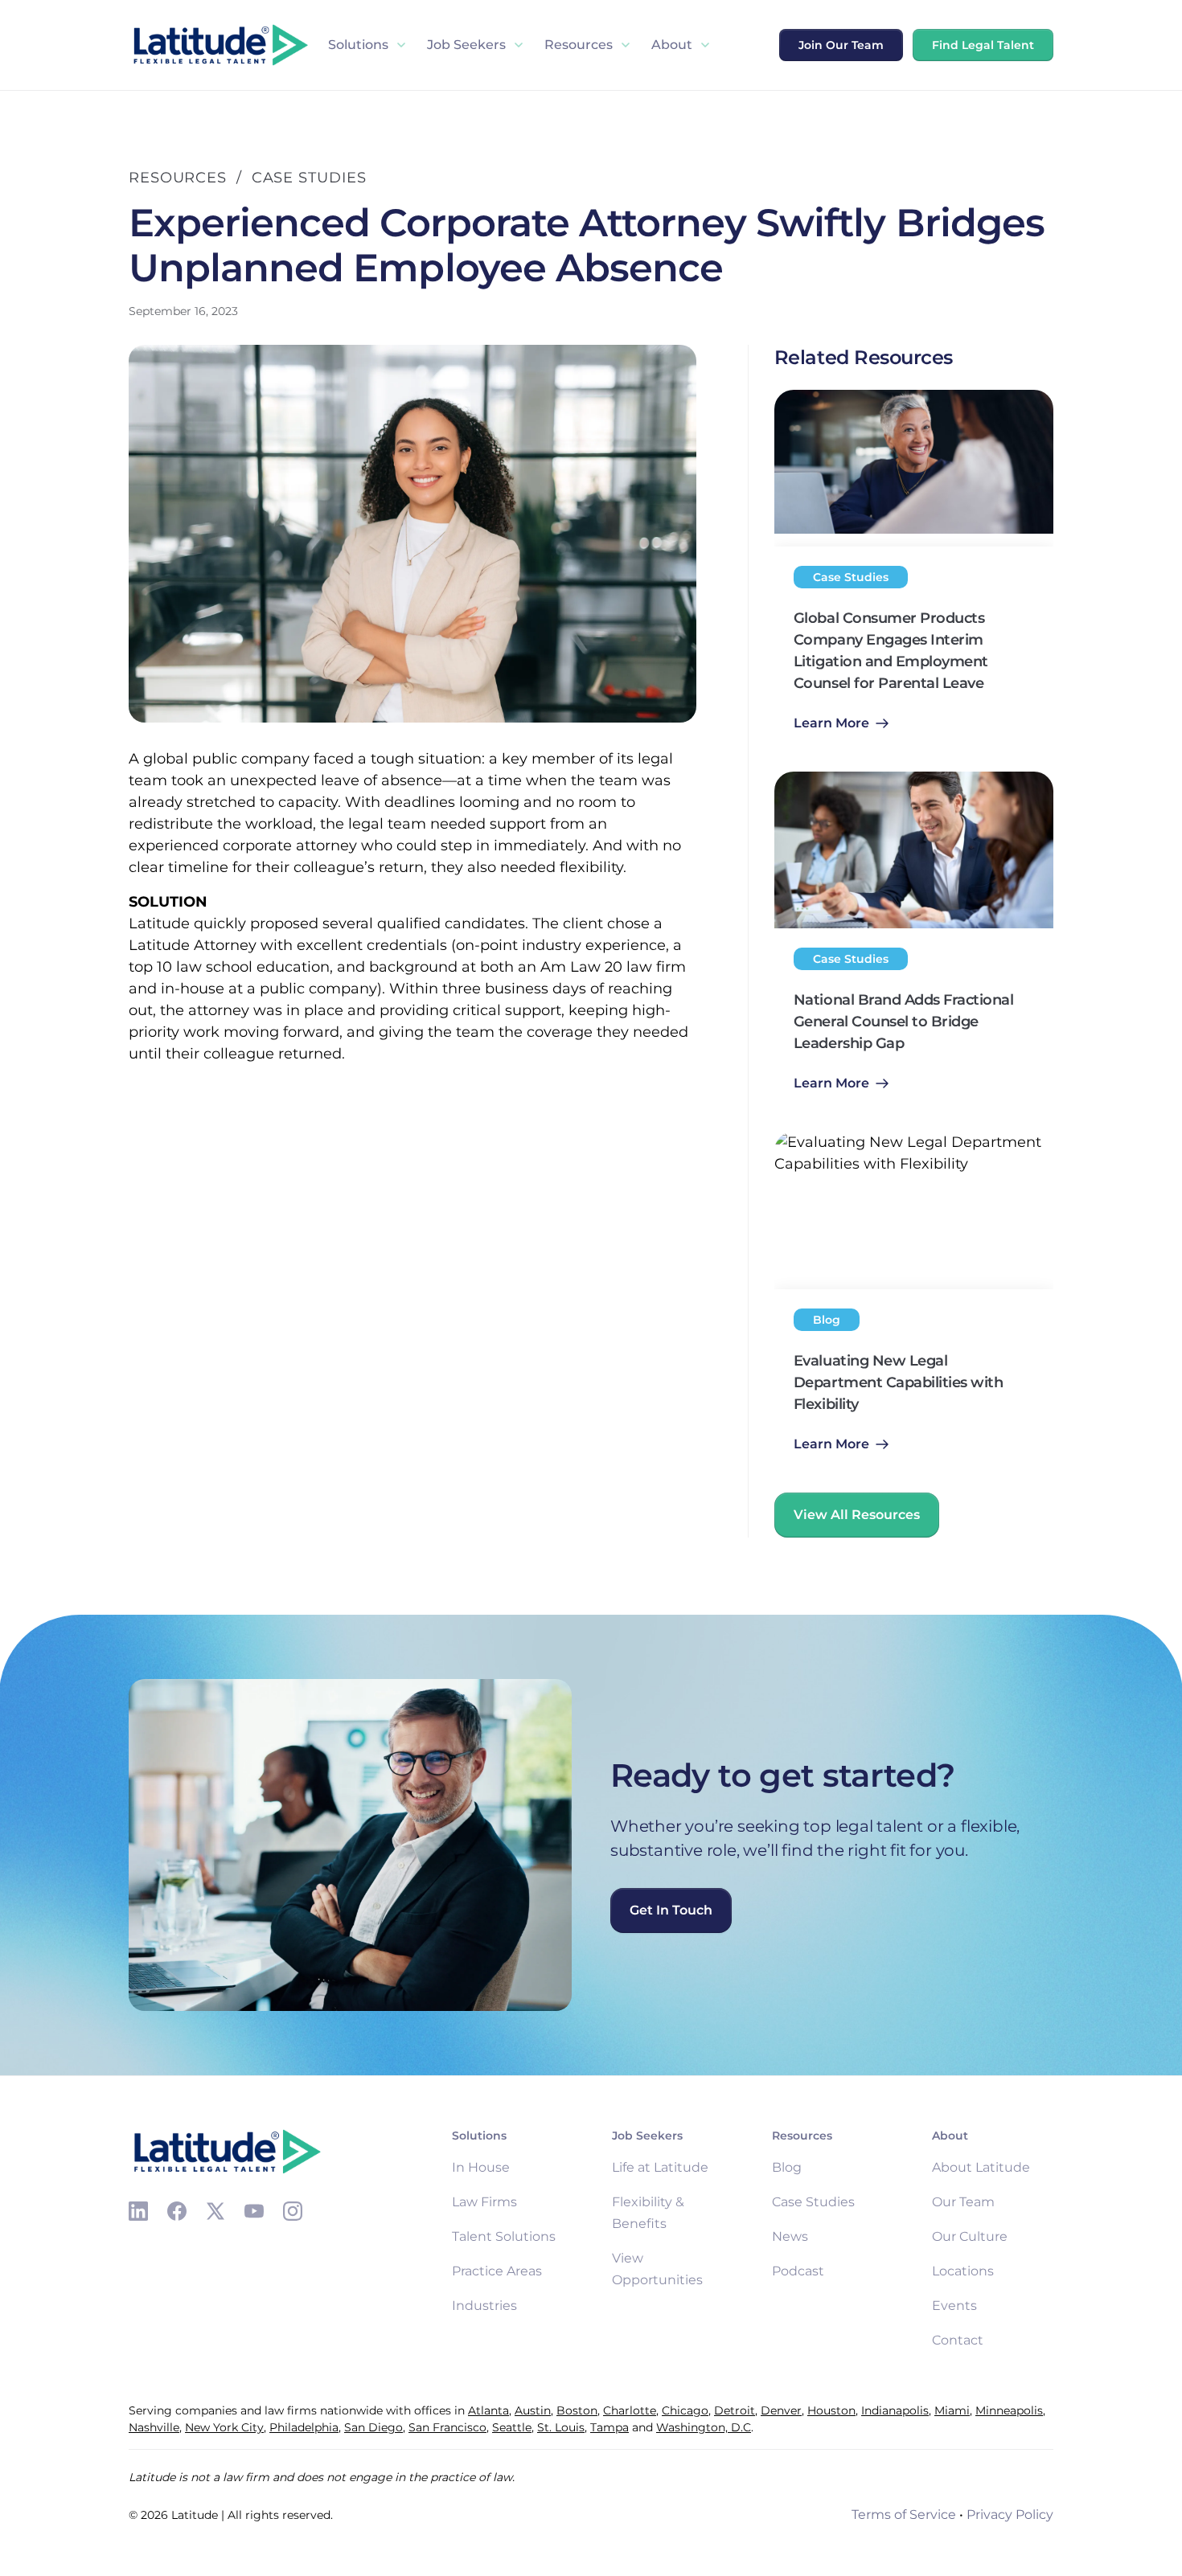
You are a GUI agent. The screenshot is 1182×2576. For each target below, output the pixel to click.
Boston (577, 2410)
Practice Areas (497, 2271)
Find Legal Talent (983, 45)
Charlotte (630, 2410)
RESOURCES (178, 178)
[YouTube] (254, 2211)
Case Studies (813, 2202)
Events (954, 2306)
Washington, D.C (704, 2427)
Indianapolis (895, 2410)
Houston (831, 2410)
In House (481, 2167)
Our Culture (970, 2236)
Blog (787, 2167)
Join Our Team (841, 45)
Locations (963, 2271)
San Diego (373, 2427)
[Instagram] (293, 2211)
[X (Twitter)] (215, 2211)
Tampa (609, 2427)
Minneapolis (1009, 2410)
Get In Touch (671, 1910)
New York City (224, 2427)
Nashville (154, 2427)
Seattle (512, 2427)
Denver (781, 2410)
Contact (958, 2340)
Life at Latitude (660, 2167)
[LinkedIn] (138, 2211)
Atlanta (488, 2410)
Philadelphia (304, 2427)
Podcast (798, 2271)
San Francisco (447, 2427)
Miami (952, 2410)
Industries (484, 2306)
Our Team (963, 2202)
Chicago (685, 2410)
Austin (533, 2410)
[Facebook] (177, 2211)
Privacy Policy (1010, 2515)
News (790, 2236)
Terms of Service (904, 2515)
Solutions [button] (358, 45)
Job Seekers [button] (466, 45)
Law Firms (484, 2202)
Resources (579, 45)
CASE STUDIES (309, 178)
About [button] (672, 45)
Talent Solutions (504, 2236)
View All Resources (857, 1515)
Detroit (735, 2410)
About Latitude (981, 2167)
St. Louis (561, 2427)
